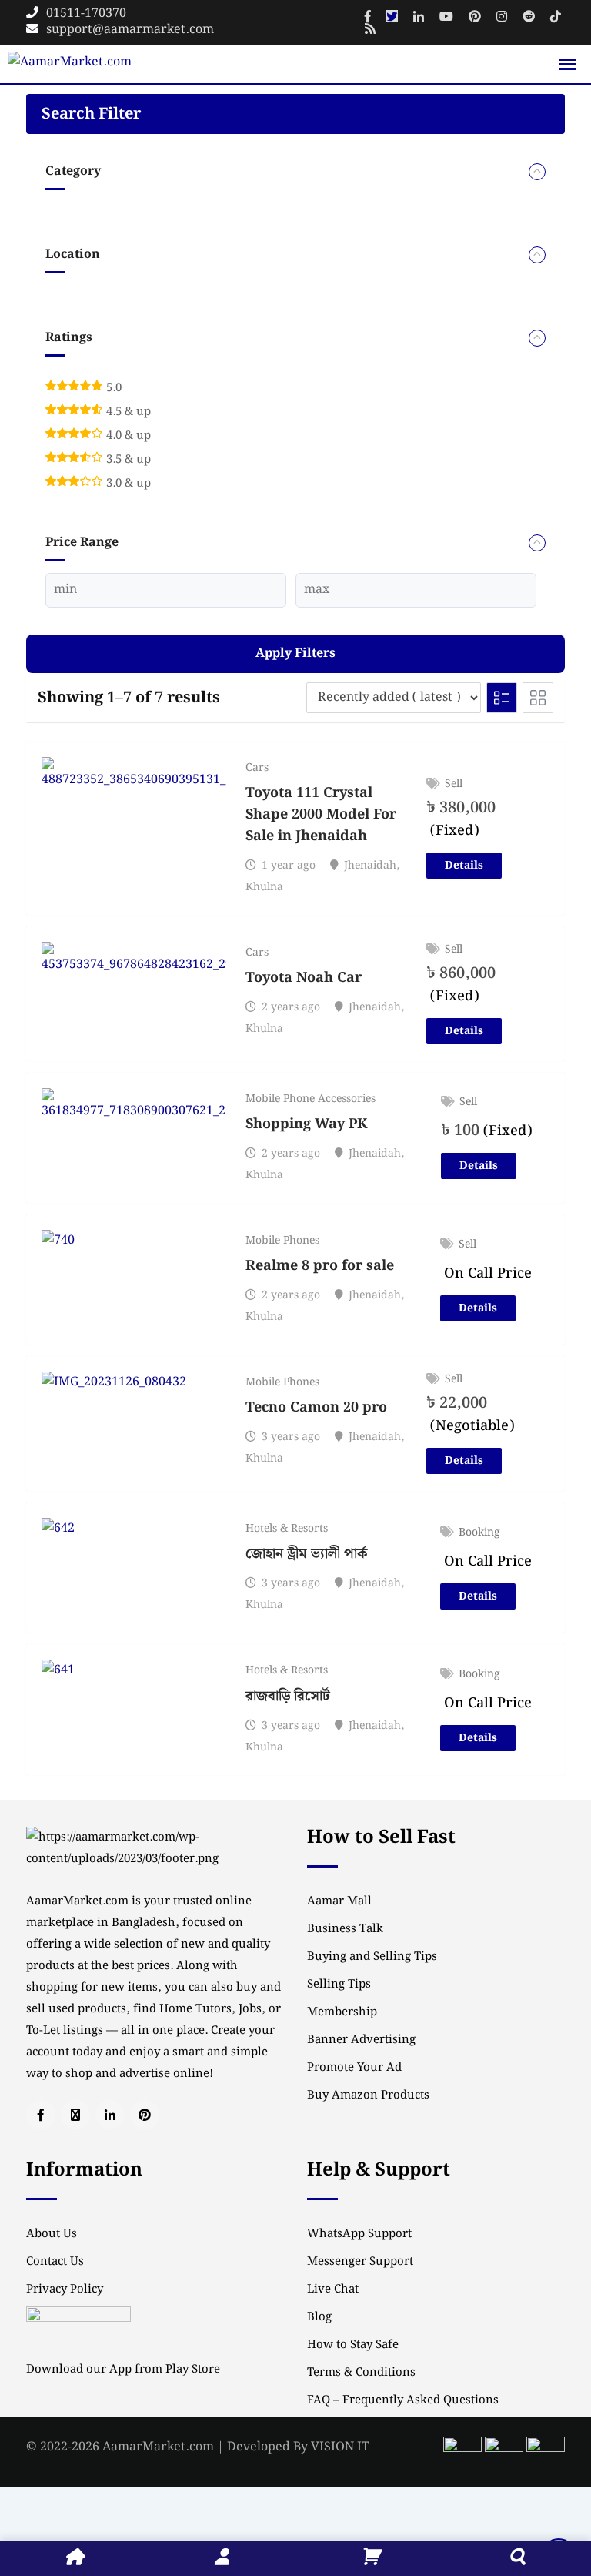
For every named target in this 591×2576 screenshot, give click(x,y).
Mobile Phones (282, 1241)
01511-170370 (86, 13)
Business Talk (345, 1929)
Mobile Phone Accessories (311, 1099)
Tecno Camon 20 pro (316, 1407)
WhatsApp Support (359, 2234)
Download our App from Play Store (123, 2370)
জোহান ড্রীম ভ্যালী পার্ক (306, 1554)
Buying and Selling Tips (372, 1957)
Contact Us (55, 2262)
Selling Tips (339, 1985)
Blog (319, 2317)
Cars (257, 768)
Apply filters (295, 653)
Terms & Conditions (361, 2373)
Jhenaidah (370, 866)
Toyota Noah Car (304, 978)
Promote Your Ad (354, 2068)
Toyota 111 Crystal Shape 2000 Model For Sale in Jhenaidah (321, 814)
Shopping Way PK (306, 1124)
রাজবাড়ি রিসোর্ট (288, 1696)
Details (464, 866)
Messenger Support (360, 2262)
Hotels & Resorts (287, 1529)
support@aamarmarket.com (130, 30)
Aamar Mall (339, 1901)
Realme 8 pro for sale (320, 1266)
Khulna (264, 887)
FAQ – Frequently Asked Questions (403, 2400)
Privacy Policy (65, 2290)
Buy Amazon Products (368, 2095)
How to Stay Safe (353, 2345)
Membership (342, 2012)
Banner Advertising (361, 2040)
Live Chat (333, 2290)
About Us (52, 2234)
